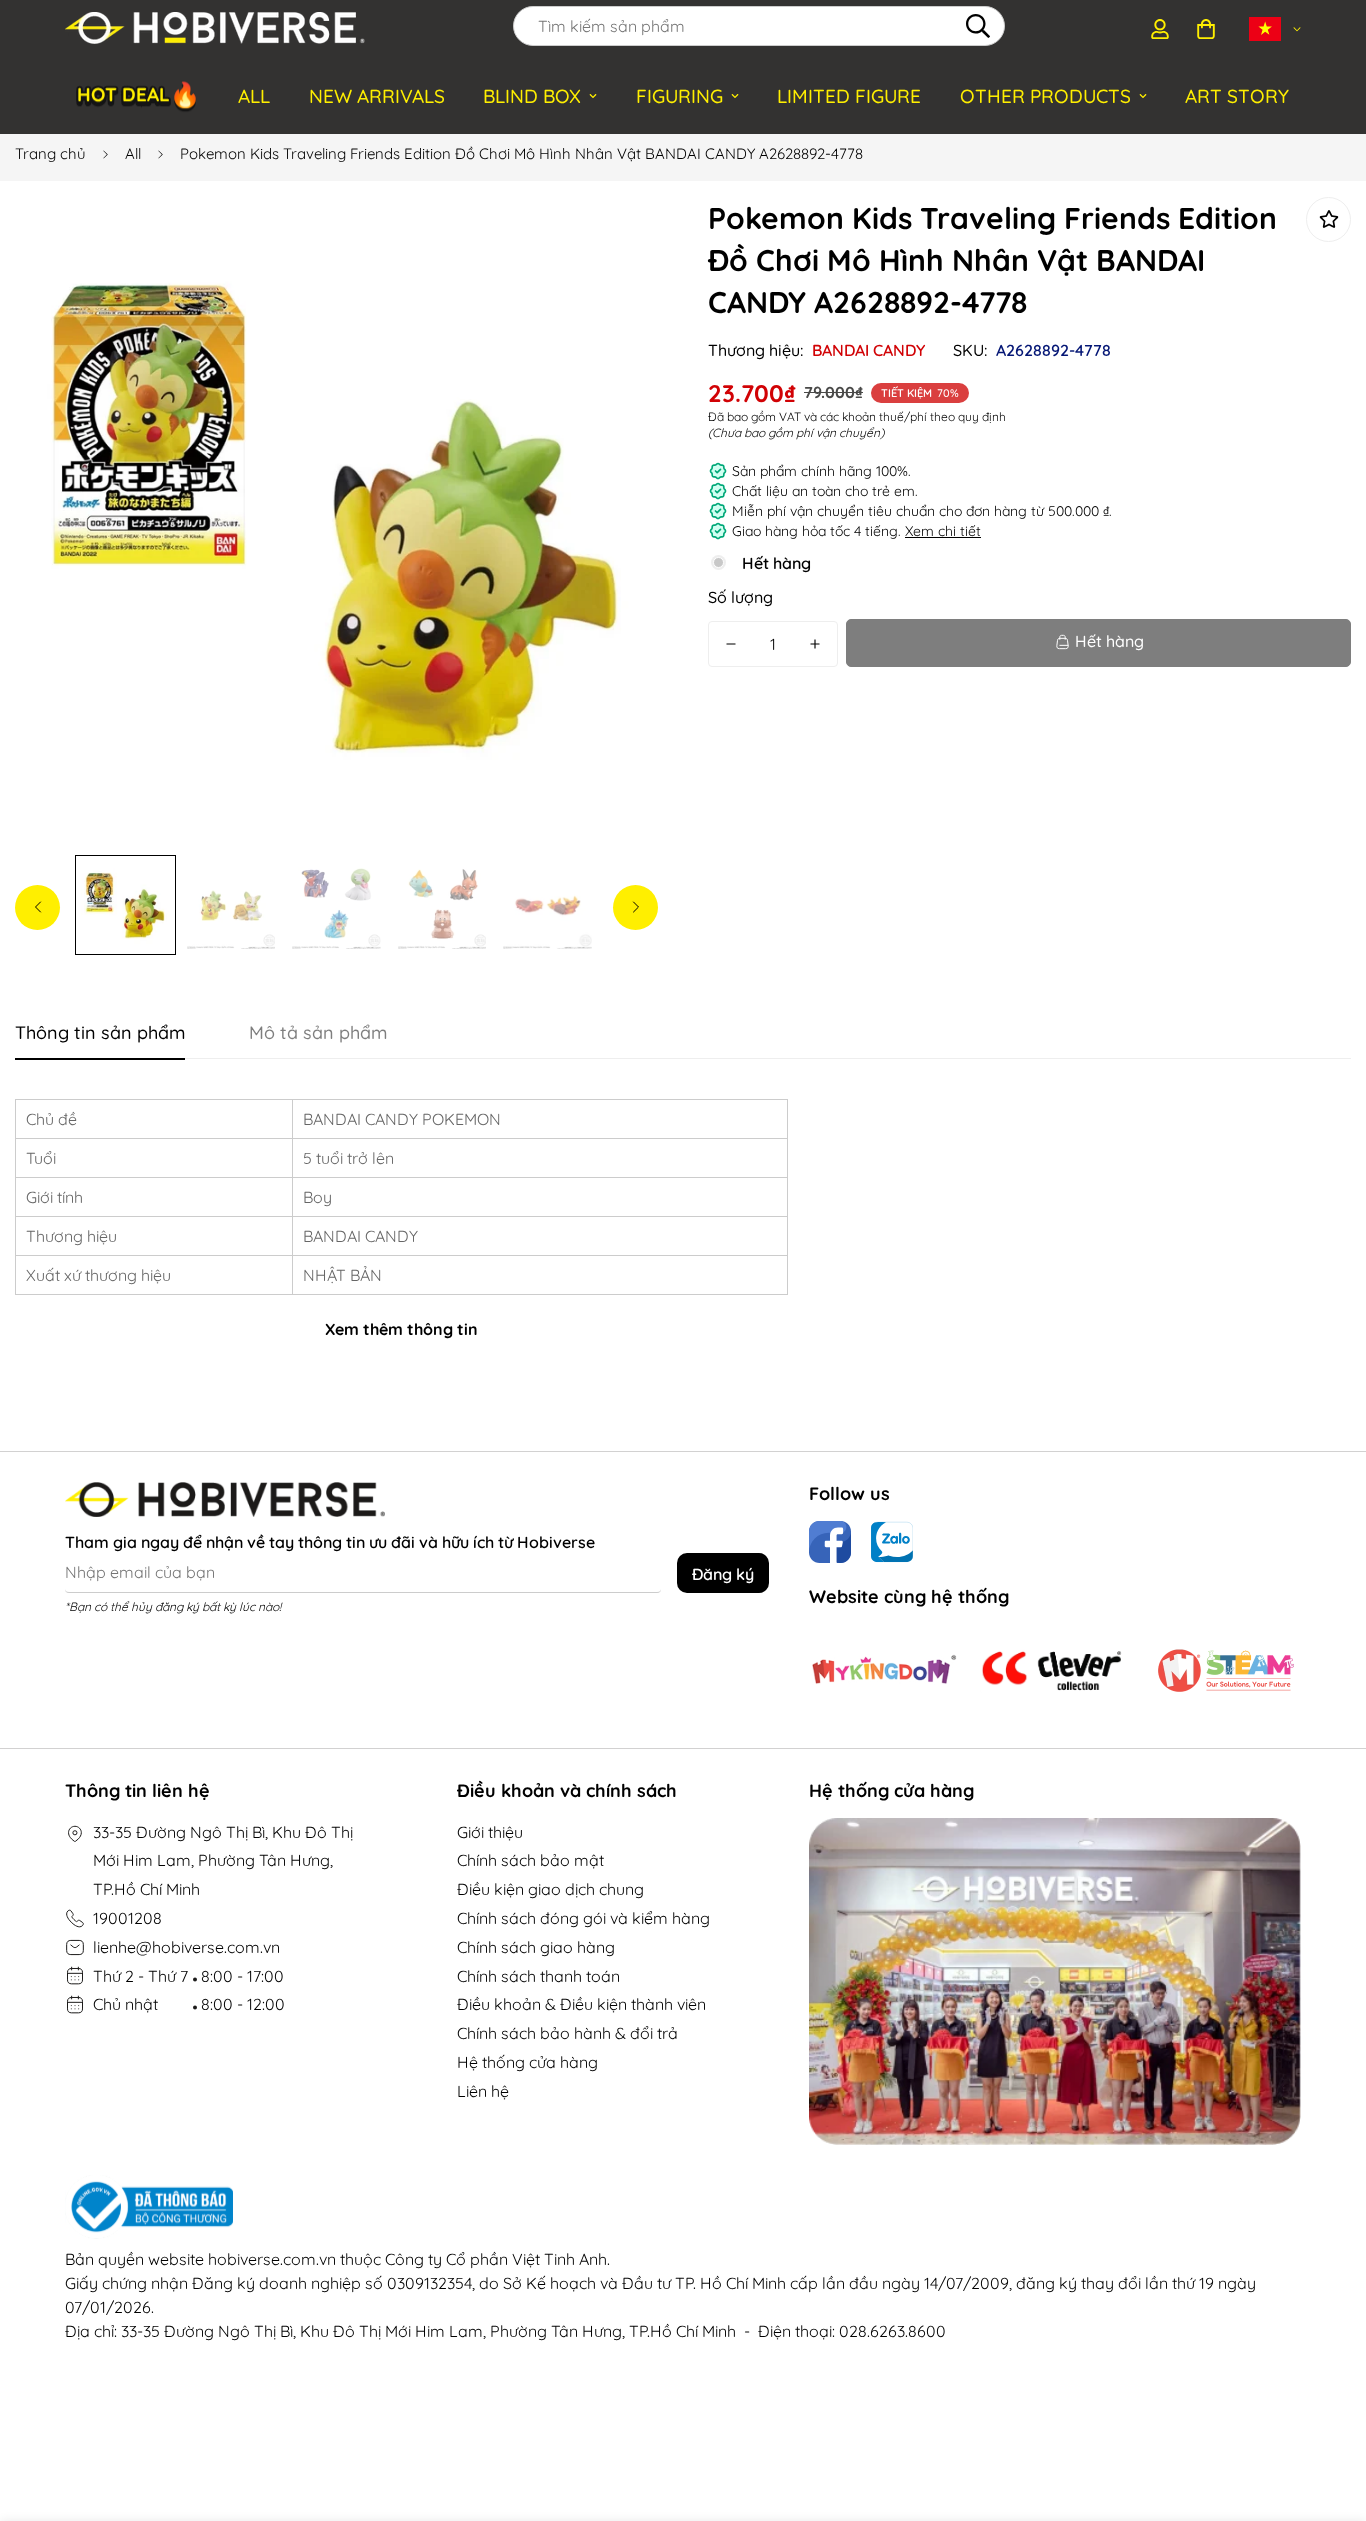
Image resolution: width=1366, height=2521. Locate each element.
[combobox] (759, 26)
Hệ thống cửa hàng (527, 2062)
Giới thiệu (490, 1832)
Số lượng (740, 597)
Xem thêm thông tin (401, 1329)
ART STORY (1237, 96)
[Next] (635, 907)
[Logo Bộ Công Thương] (683, 2207)
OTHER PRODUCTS (1045, 96)
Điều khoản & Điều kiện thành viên (581, 2004)
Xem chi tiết (943, 531)
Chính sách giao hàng (536, 1947)
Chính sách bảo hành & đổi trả (567, 2033)
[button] (1206, 29)
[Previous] (37, 907)
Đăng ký (723, 1574)
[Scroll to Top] (1327, 2412)
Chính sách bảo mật (530, 1860)
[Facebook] (830, 1542)
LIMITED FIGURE (849, 96)
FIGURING (679, 96)
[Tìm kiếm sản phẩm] (978, 26)
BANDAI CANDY (868, 350)
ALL (254, 96)
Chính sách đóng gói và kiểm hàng (583, 1918)
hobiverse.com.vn (272, 2259)
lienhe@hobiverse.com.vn (186, 1947)
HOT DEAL (138, 95)
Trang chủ (50, 153)
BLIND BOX (532, 96)
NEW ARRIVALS (377, 96)
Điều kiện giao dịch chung (550, 1889)
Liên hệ (483, 2091)
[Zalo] (892, 1542)
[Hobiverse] (215, 29)
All (133, 153)
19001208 (127, 1918)
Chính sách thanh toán (538, 1976)
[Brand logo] (884, 1671)
